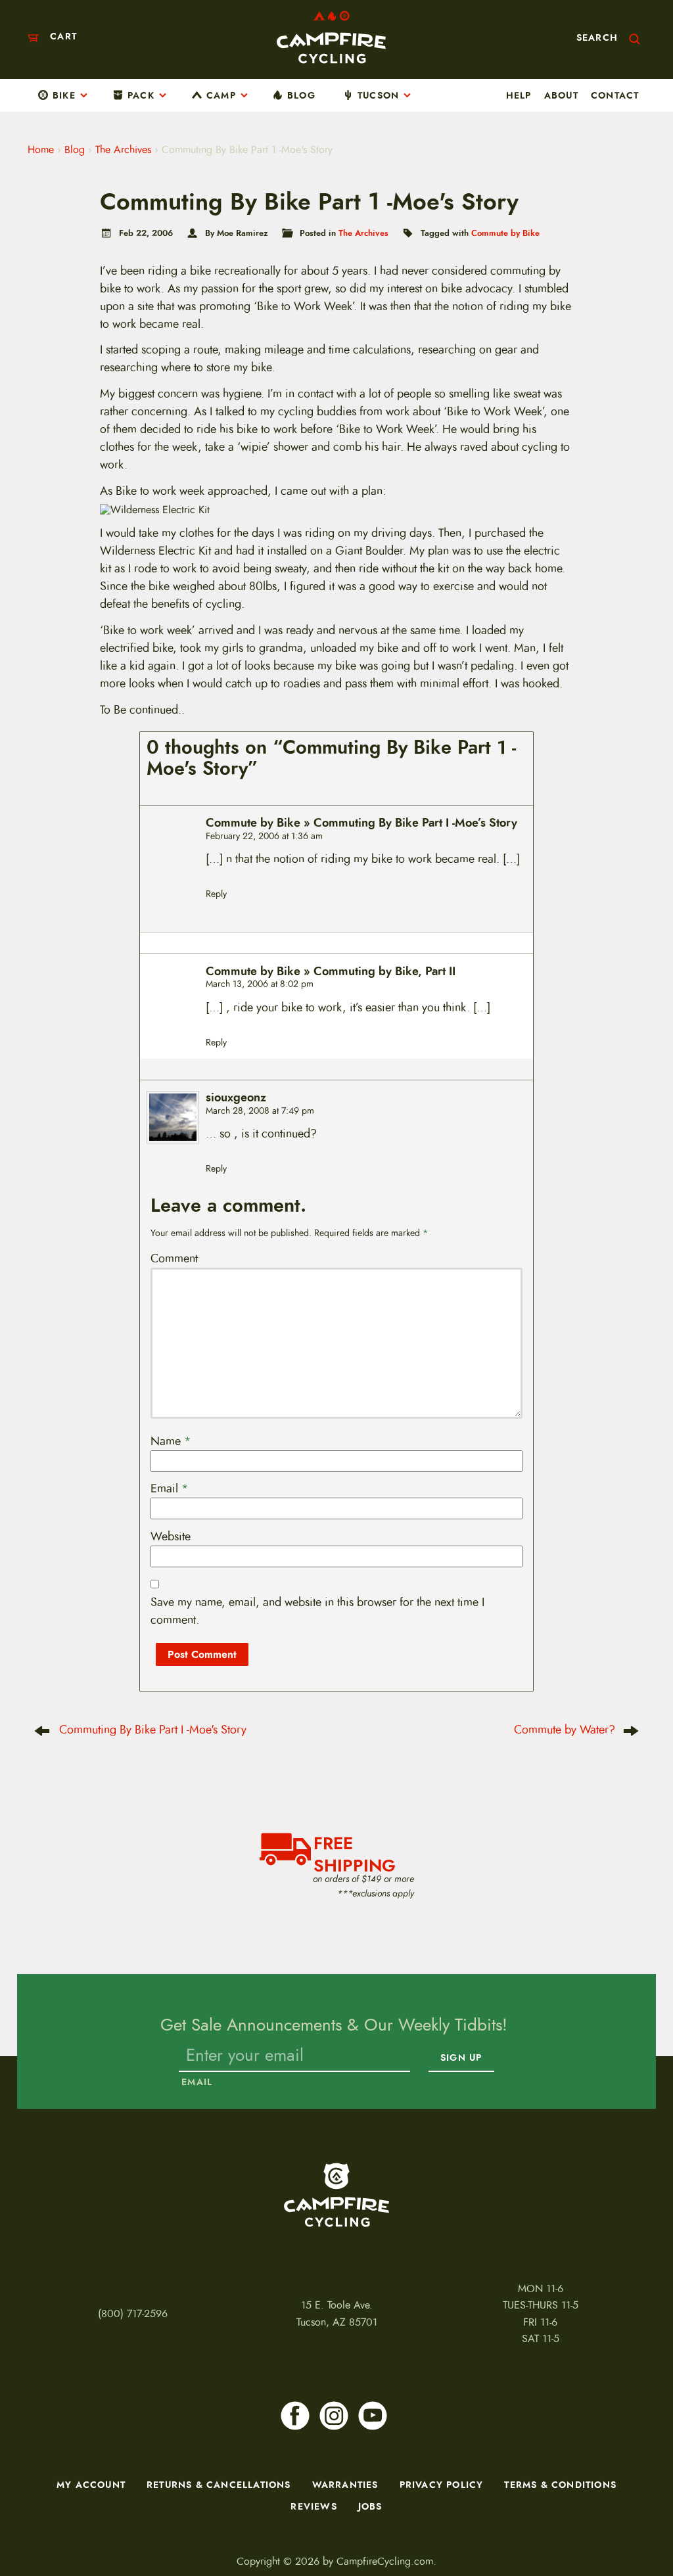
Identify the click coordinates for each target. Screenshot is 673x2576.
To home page (336, 2195)
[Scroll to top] (24, 2523)
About (561, 95)
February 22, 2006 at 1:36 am (264, 836)
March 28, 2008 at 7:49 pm (260, 1111)
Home (41, 150)
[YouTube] (373, 2416)
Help (519, 95)
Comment (174, 1258)
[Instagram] (334, 2416)
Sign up (461, 2058)
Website (171, 1536)
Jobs (370, 2506)
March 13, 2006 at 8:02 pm (260, 984)
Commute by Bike (505, 233)
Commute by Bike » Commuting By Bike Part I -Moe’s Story (361, 823)
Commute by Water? (565, 1730)
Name (171, 1441)
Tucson (378, 95)
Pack (141, 95)
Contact (615, 95)
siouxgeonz (236, 1098)
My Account (91, 2485)
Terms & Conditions (560, 2485)
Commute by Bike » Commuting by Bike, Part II (331, 972)
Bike (64, 95)
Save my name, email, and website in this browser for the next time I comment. (317, 1611)
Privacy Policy (442, 2485)
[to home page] (331, 37)
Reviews (313, 2506)
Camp (221, 95)
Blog (301, 95)
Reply (216, 894)
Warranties (345, 2485)
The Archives (123, 150)
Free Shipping (355, 1852)
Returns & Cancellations (219, 2485)
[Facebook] (295, 2416)
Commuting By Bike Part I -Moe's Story (153, 1730)
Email (170, 1488)
